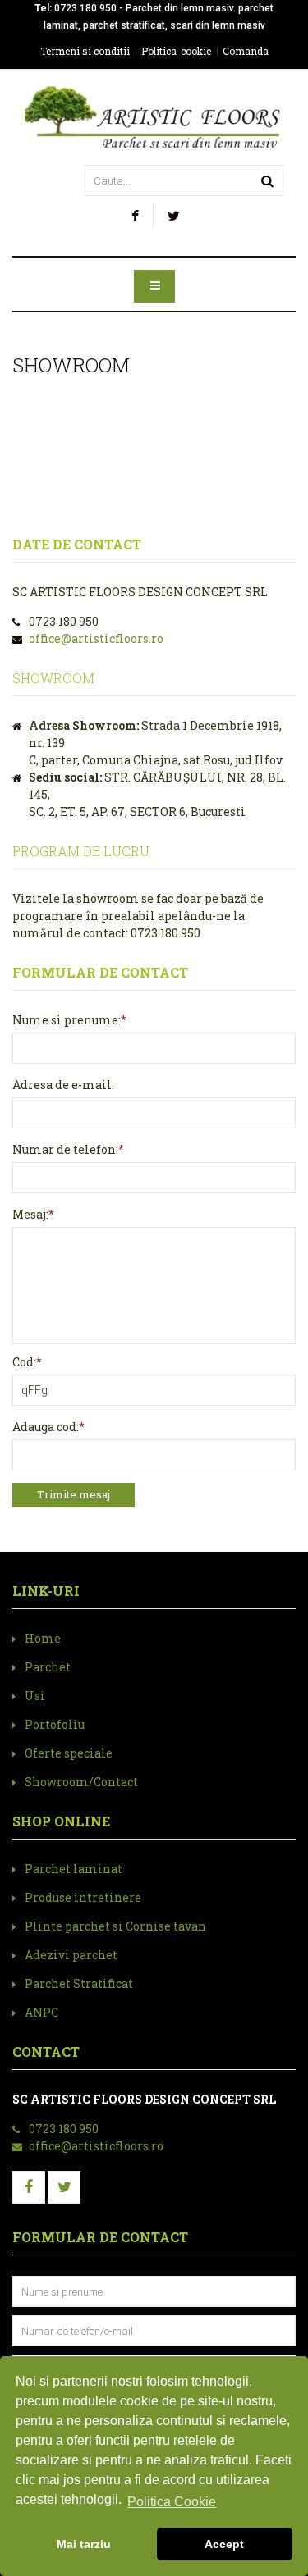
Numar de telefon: (65, 1149)
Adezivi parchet (71, 1955)
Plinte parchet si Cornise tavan (115, 1926)
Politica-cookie (176, 51)
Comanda (246, 51)
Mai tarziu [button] (84, 2544)
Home (43, 1638)
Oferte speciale (69, 1753)
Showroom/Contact (81, 1782)
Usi (35, 1696)
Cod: (24, 1362)
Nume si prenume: (67, 1020)
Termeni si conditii (85, 51)
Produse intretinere (83, 1897)
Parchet (48, 1667)
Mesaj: (30, 1214)
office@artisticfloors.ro (96, 638)
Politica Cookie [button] (172, 2502)
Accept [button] (224, 2544)
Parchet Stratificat (79, 1983)
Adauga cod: (46, 1427)
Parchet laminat (74, 1869)
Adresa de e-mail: (63, 1085)
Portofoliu (55, 1724)
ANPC (41, 2012)
